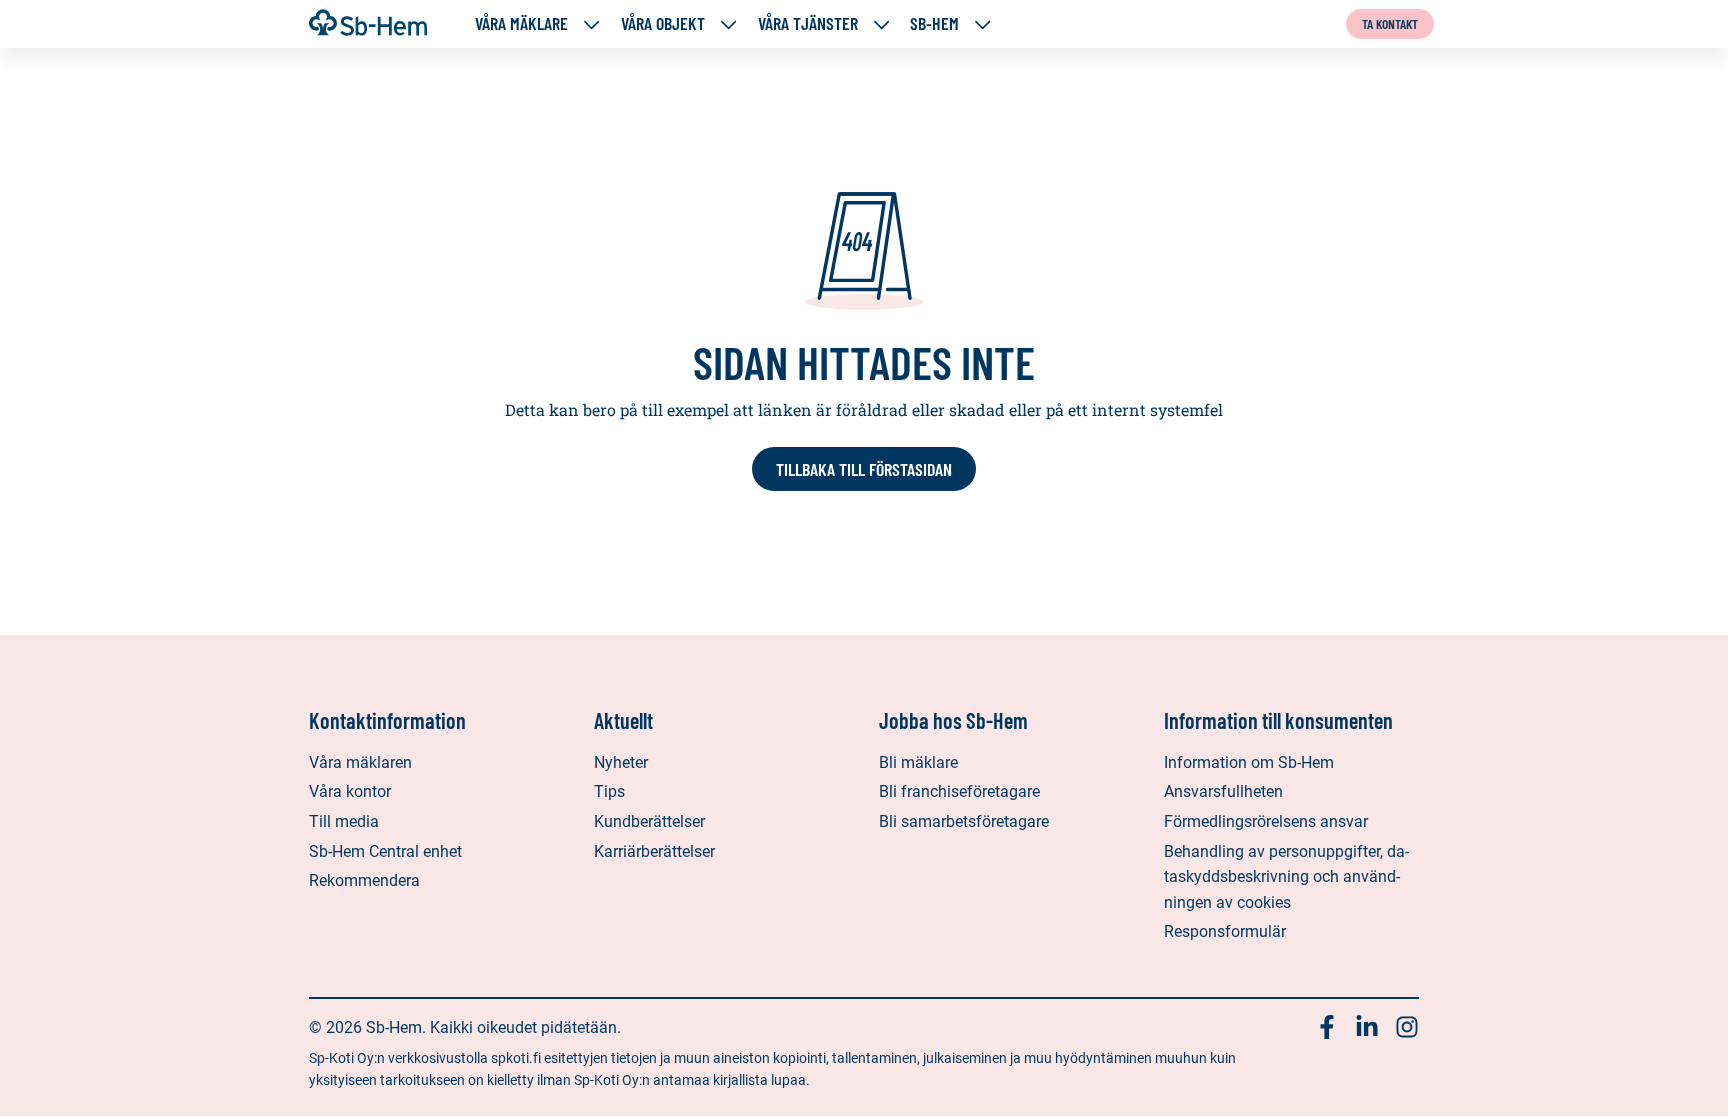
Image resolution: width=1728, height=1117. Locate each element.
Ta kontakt (1390, 23)
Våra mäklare (521, 23)
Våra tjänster (808, 23)
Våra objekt (663, 23)
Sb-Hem (934, 23)
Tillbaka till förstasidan (864, 469)
